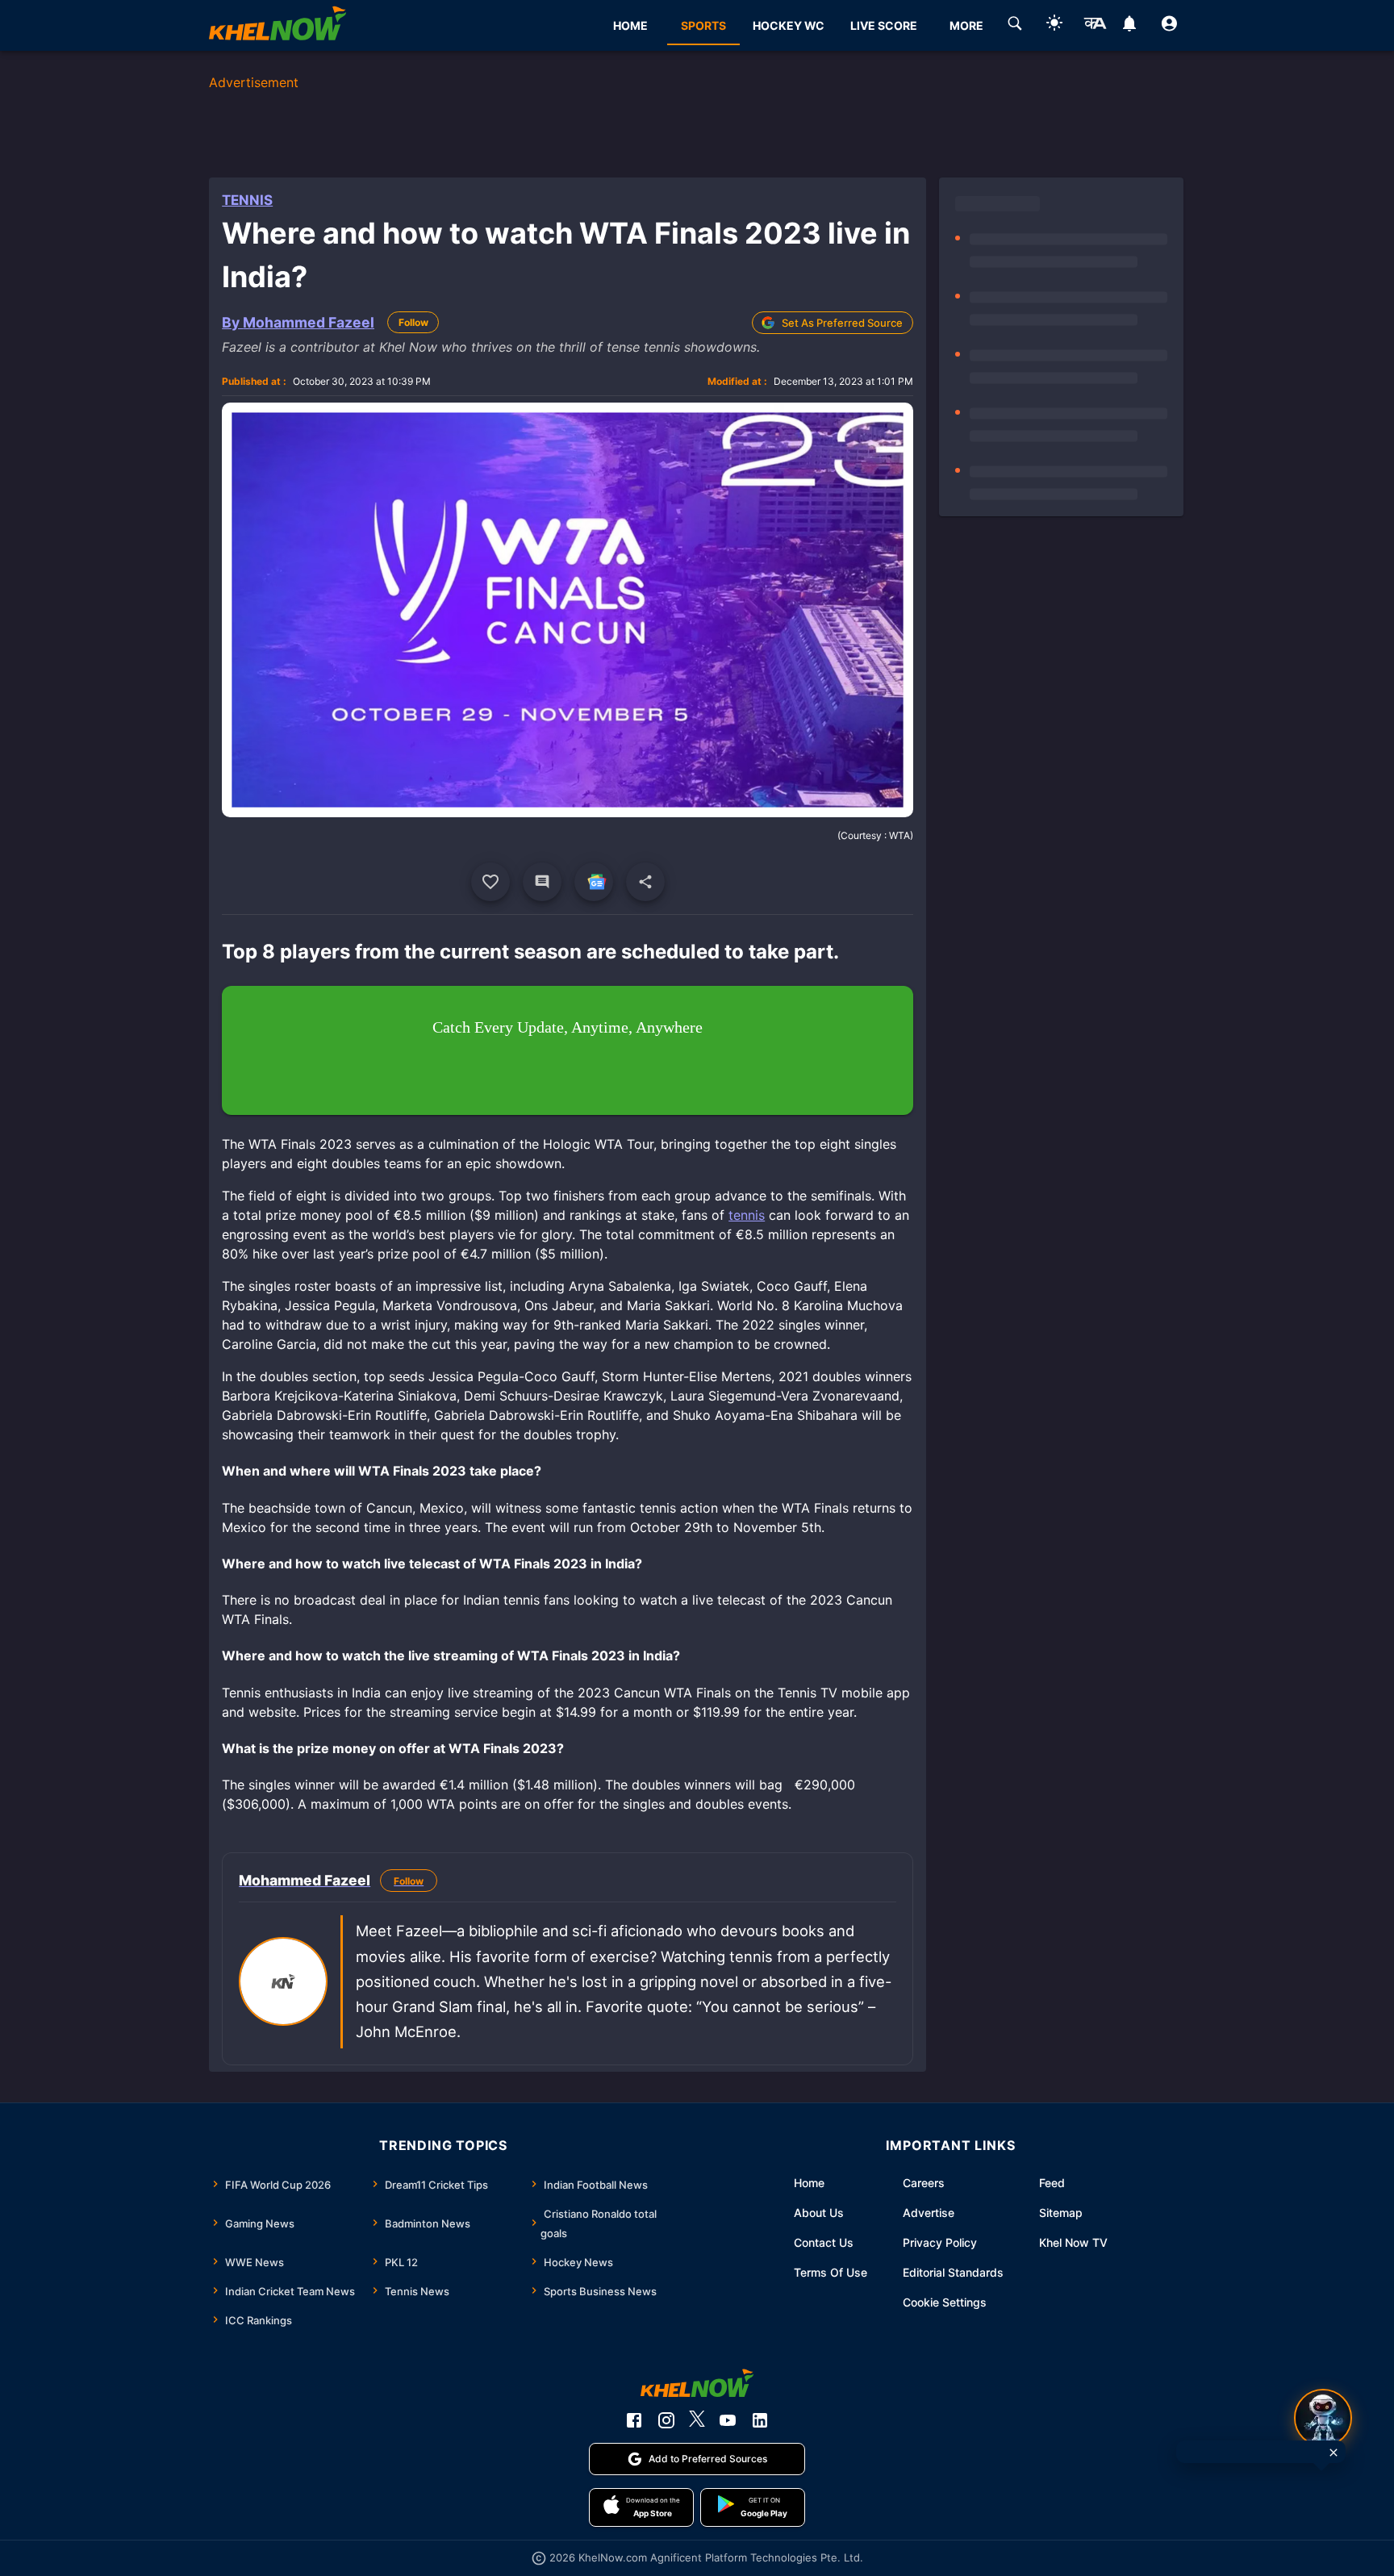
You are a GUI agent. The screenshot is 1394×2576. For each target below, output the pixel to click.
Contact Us (824, 2242)
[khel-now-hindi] (1095, 26)
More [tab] (966, 25)
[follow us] (594, 882)
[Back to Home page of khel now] (278, 25)
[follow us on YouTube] (728, 2420)
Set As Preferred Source (842, 323)
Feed (1052, 2183)
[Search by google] (1015, 26)
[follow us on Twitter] (697, 2420)
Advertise (929, 2213)
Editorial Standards (953, 2272)
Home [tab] (630, 25)
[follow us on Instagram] (666, 2420)
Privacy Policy (940, 2242)
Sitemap (1061, 2213)
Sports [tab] (703, 25)
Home (809, 2183)
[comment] (542, 882)
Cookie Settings (945, 2302)
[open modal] (1323, 2418)
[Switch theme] (1054, 25)
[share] (645, 882)
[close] (1333, 2453)
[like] (490, 882)
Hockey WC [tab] (789, 25)
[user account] (1169, 26)
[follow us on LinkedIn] (760, 2420)
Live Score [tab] (884, 25)
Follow (413, 322)
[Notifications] (1130, 26)
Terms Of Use (831, 2272)
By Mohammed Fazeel (298, 322)
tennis (747, 1215)
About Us (819, 2213)
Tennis (247, 200)
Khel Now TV (1073, 2242)
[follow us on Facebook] (634, 2420)
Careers (924, 2183)
